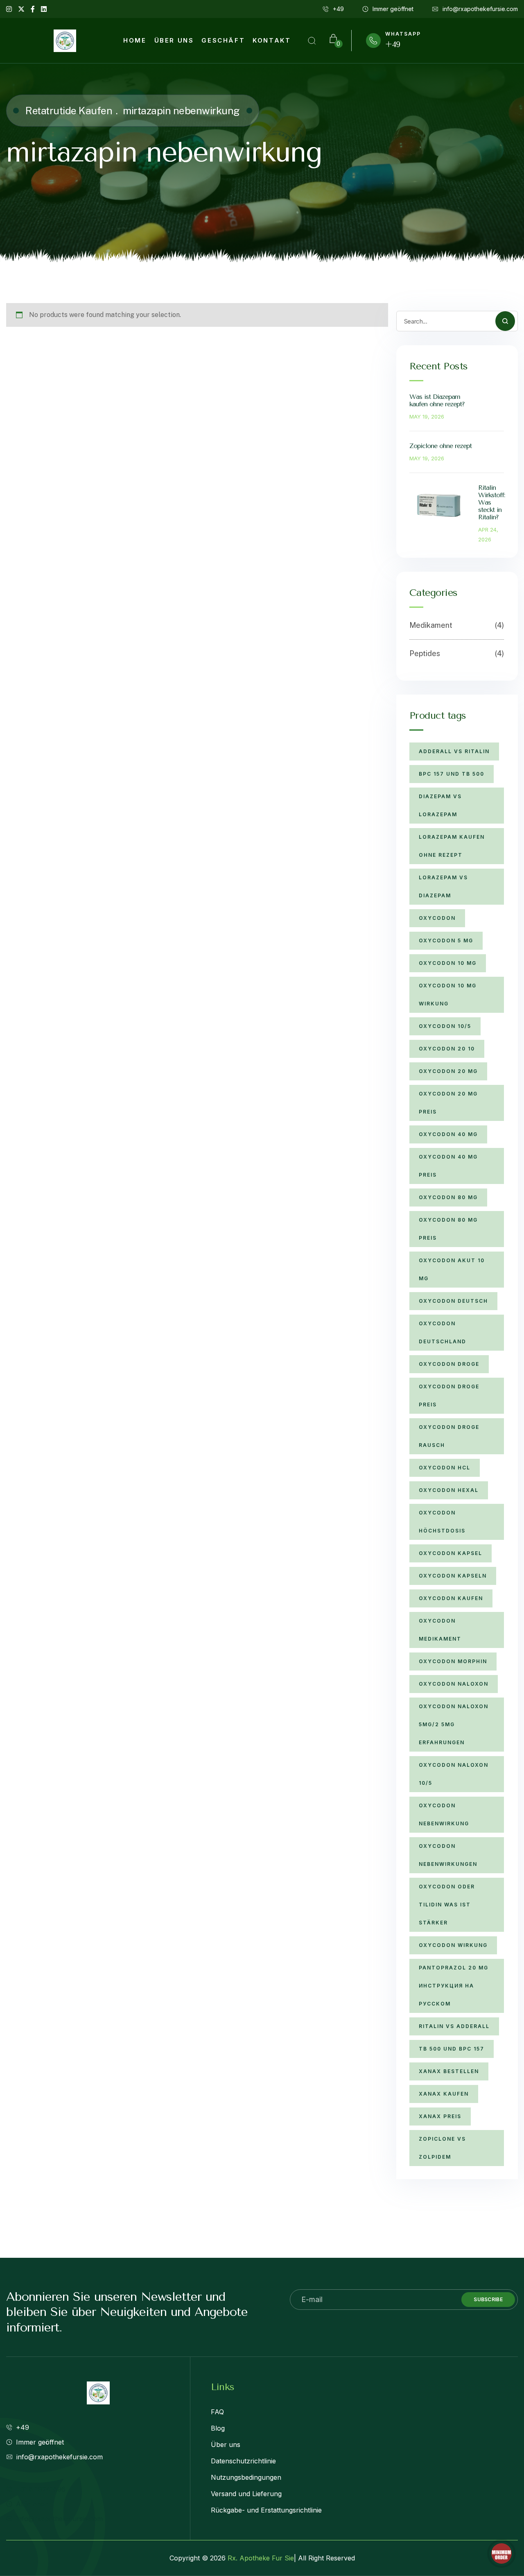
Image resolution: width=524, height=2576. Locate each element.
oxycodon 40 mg (448, 1134)
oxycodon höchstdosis (442, 1522)
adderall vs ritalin (454, 751)
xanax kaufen (444, 2094)
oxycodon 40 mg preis (448, 1166)
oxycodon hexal (449, 1490)
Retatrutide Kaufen (69, 111)
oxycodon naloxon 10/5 (454, 1774)
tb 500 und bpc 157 (452, 2049)
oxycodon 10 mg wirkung (448, 995)
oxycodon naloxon (454, 1684)
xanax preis (440, 2116)
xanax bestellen (449, 2071)
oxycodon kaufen (451, 1598)
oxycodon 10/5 (445, 1026)
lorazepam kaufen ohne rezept (452, 846)
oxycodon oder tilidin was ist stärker (447, 1905)
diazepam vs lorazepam (440, 805)
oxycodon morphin (453, 1661)
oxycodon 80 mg (448, 1197)
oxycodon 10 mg (448, 963)
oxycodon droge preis (449, 1396)
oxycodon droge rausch (449, 1436)
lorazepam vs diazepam (443, 886)
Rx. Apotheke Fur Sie (261, 2558)
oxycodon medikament (440, 1630)
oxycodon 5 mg (446, 941)
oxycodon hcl (445, 1468)
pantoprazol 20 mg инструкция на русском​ (454, 1986)
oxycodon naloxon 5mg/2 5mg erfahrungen (454, 1724)
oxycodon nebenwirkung (444, 1814)
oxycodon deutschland (443, 1332)
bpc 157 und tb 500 (452, 774)
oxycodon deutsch (453, 1301)
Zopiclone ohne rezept (440, 446)
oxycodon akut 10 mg (452, 1269)
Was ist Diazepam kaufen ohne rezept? (437, 400)
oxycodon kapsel (451, 1553)
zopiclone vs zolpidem (442, 2148)
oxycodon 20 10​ (447, 1049)
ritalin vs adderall (454, 2026)
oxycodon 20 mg (448, 1071)
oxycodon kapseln (453, 1576)
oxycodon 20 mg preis (448, 1103)
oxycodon (437, 918)
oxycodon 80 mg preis (448, 1229)
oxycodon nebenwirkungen (448, 1855)
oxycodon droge (449, 1364)
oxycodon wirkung (453, 1945)
